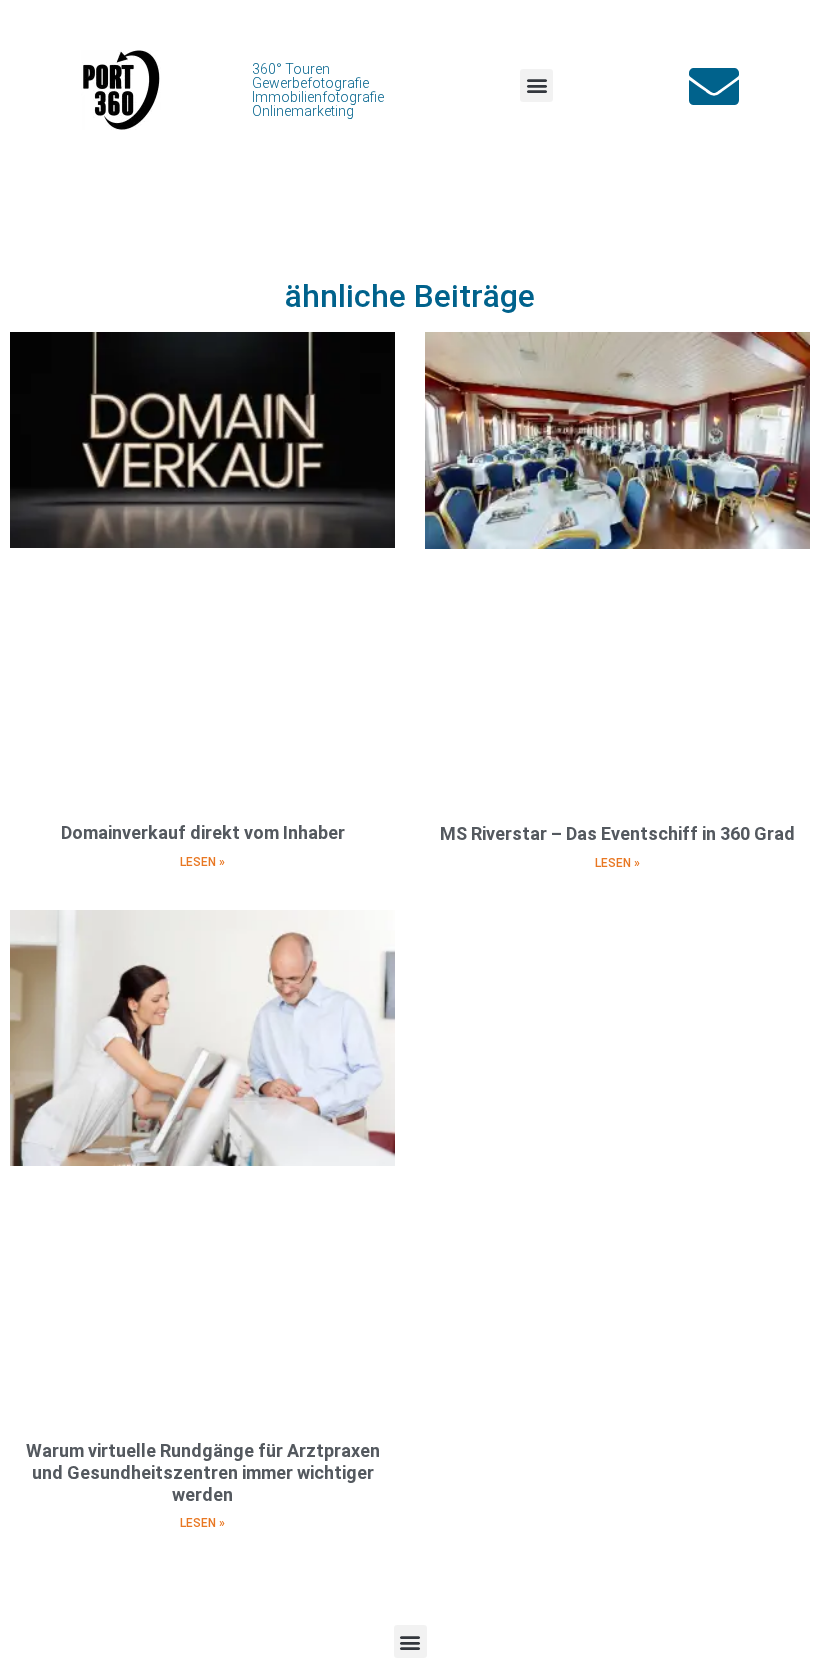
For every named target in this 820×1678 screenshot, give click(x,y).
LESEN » (202, 862)
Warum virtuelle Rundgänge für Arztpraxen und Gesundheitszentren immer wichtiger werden (203, 1472)
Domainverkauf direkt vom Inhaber (203, 832)
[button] (536, 85)
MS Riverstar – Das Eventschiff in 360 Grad (617, 833)
